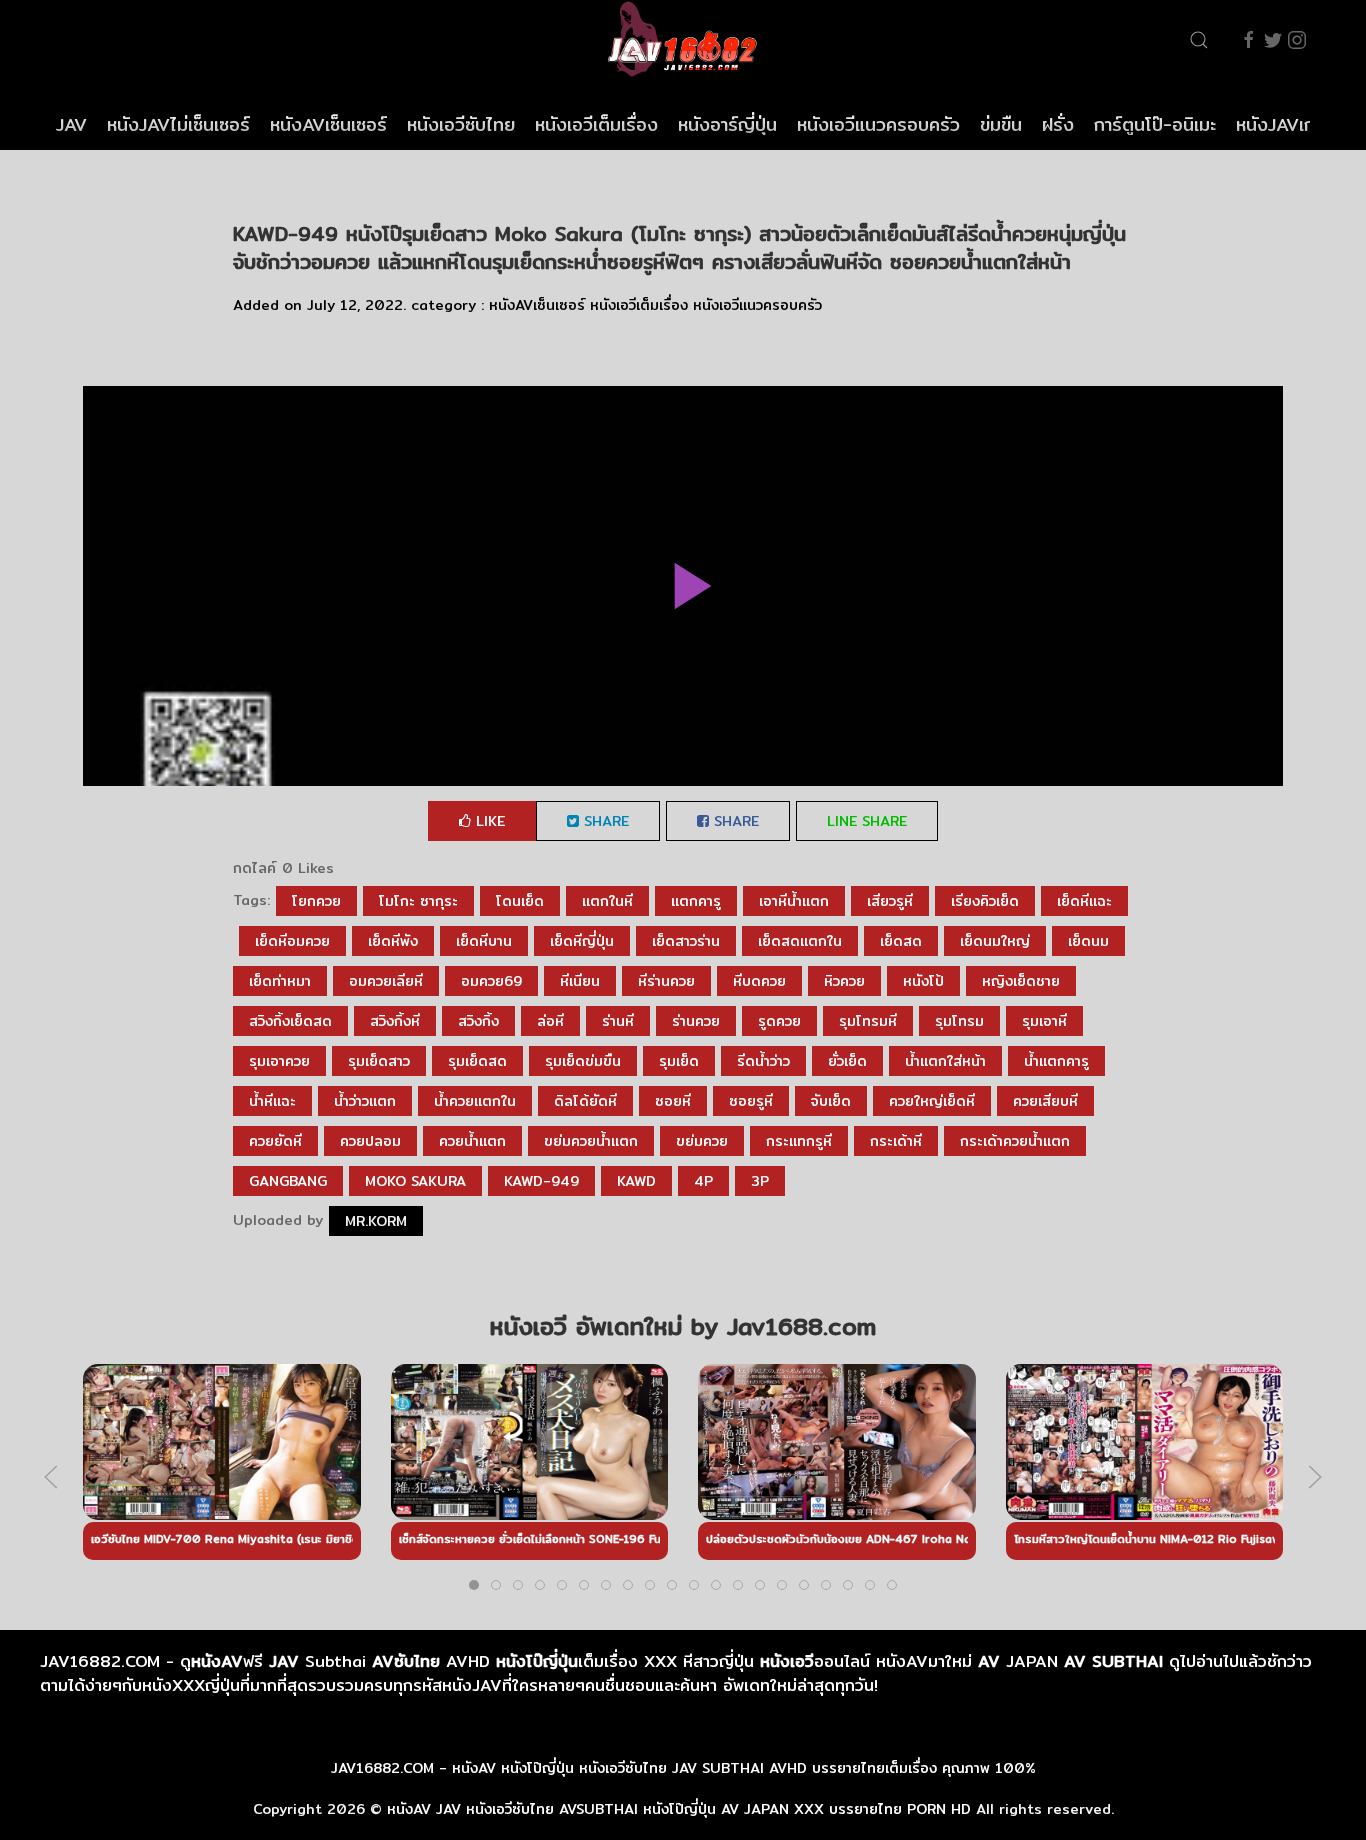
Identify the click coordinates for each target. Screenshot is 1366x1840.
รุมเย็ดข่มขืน (583, 1061)
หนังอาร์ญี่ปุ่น (727, 124)
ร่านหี (618, 1021)
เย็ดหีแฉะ (1084, 901)
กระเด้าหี (896, 1141)
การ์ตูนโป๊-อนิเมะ (1155, 124)
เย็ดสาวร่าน (686, 941)
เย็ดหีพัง (393, 941)
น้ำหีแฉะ (272, 1101)
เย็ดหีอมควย (292, 941)
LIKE (488, 821)
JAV (71, 124)
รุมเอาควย (279, 1061)
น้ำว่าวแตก (365, 1101)
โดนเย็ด (520, 901)
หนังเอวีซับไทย (461, 124)
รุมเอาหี (1044, 1021)
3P (760, 1181)
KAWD (636, 1181)
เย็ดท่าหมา (280, 981)
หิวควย (844, 981)
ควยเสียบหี (1045, 1101)
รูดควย (779, 1021)
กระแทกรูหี (799, 1141)
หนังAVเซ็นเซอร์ (328, 124)
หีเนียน (580, 981)
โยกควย (316, 901)
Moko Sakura (415, 1181)
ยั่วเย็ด (847, 1061)
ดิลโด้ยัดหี (585, 1101)
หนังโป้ (923, 981)
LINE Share (867, 821)
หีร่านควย (666, 981)
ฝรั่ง (1058, 124)
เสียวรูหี (890, 901)
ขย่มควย (702, 1141)
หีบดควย (759, 981)
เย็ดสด (901, 941)
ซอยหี (673, 1101)
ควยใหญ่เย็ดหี (932, 1101)
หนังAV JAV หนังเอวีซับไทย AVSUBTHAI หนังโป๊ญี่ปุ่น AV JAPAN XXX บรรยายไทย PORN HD (679, 1809)
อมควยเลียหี (386, 981)
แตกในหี (607, 901)
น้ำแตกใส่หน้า (945, 1061)
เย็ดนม (1088, 941)
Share (604, 821)
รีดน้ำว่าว (763, 1061)
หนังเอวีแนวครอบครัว (878, 124)
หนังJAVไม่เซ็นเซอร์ (178, 124)
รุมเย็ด (679, 1061)
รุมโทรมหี (868, 1021)
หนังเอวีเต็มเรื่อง (596, 124)
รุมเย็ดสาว (379, 1061)
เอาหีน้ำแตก (794, 901)
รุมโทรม (959, 1021)
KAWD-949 (541, 1181)
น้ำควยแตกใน (475, 1101)
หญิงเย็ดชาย (1021, 981)
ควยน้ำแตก (472, 1141)
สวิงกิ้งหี (395, 1021)
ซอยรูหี (751, 1101)
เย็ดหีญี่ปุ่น (582, 941)
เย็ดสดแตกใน (800, 941)
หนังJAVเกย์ (1281, 124)
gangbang (288, 1181)
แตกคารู (696, 901)
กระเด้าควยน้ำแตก (1015, 1141)
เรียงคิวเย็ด (985, 901)
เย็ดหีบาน (484, 941)
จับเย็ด (831, 1101)
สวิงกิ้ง (478, 1021)
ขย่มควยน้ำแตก (591, 1141)
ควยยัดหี (275, 1141)
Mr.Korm (376, 1221)
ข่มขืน (1001, 124)
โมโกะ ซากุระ (418, 901)
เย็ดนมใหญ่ (995, 941)
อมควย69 (491, 981)
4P (703, 1181)
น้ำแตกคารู (1056, 1061)
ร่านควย (696, 1021)
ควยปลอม (370, 1141)
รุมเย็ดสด (477, 1061)
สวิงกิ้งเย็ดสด (290, 1021)
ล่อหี (550, 1021)
